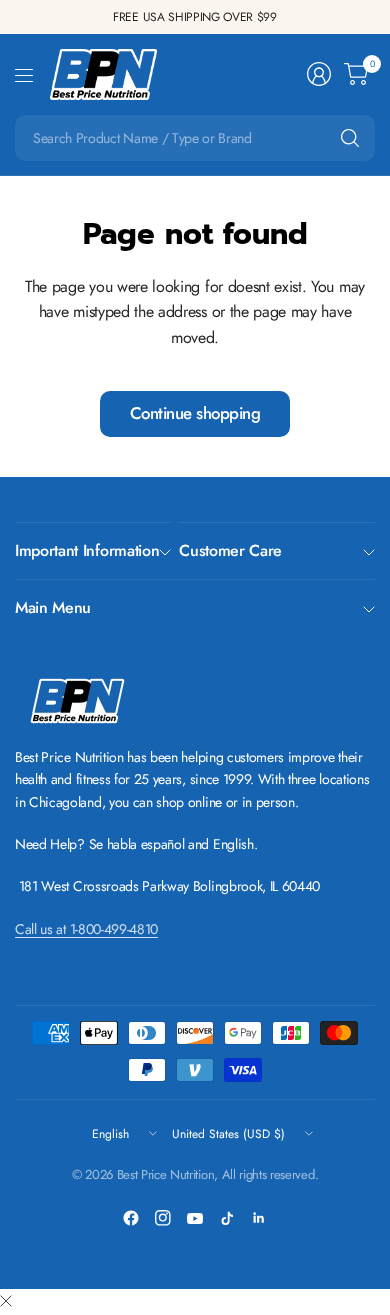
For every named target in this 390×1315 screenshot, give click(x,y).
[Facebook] (131, 1218)
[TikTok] (227, 1218)
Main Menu (53, 607)
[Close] (6, 1302)
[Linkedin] (259, 1218)
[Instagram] (163, 1218)
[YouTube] (195, 1218)
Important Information (87, 550)
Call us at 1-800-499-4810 (86, 929)
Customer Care (230, 550)
